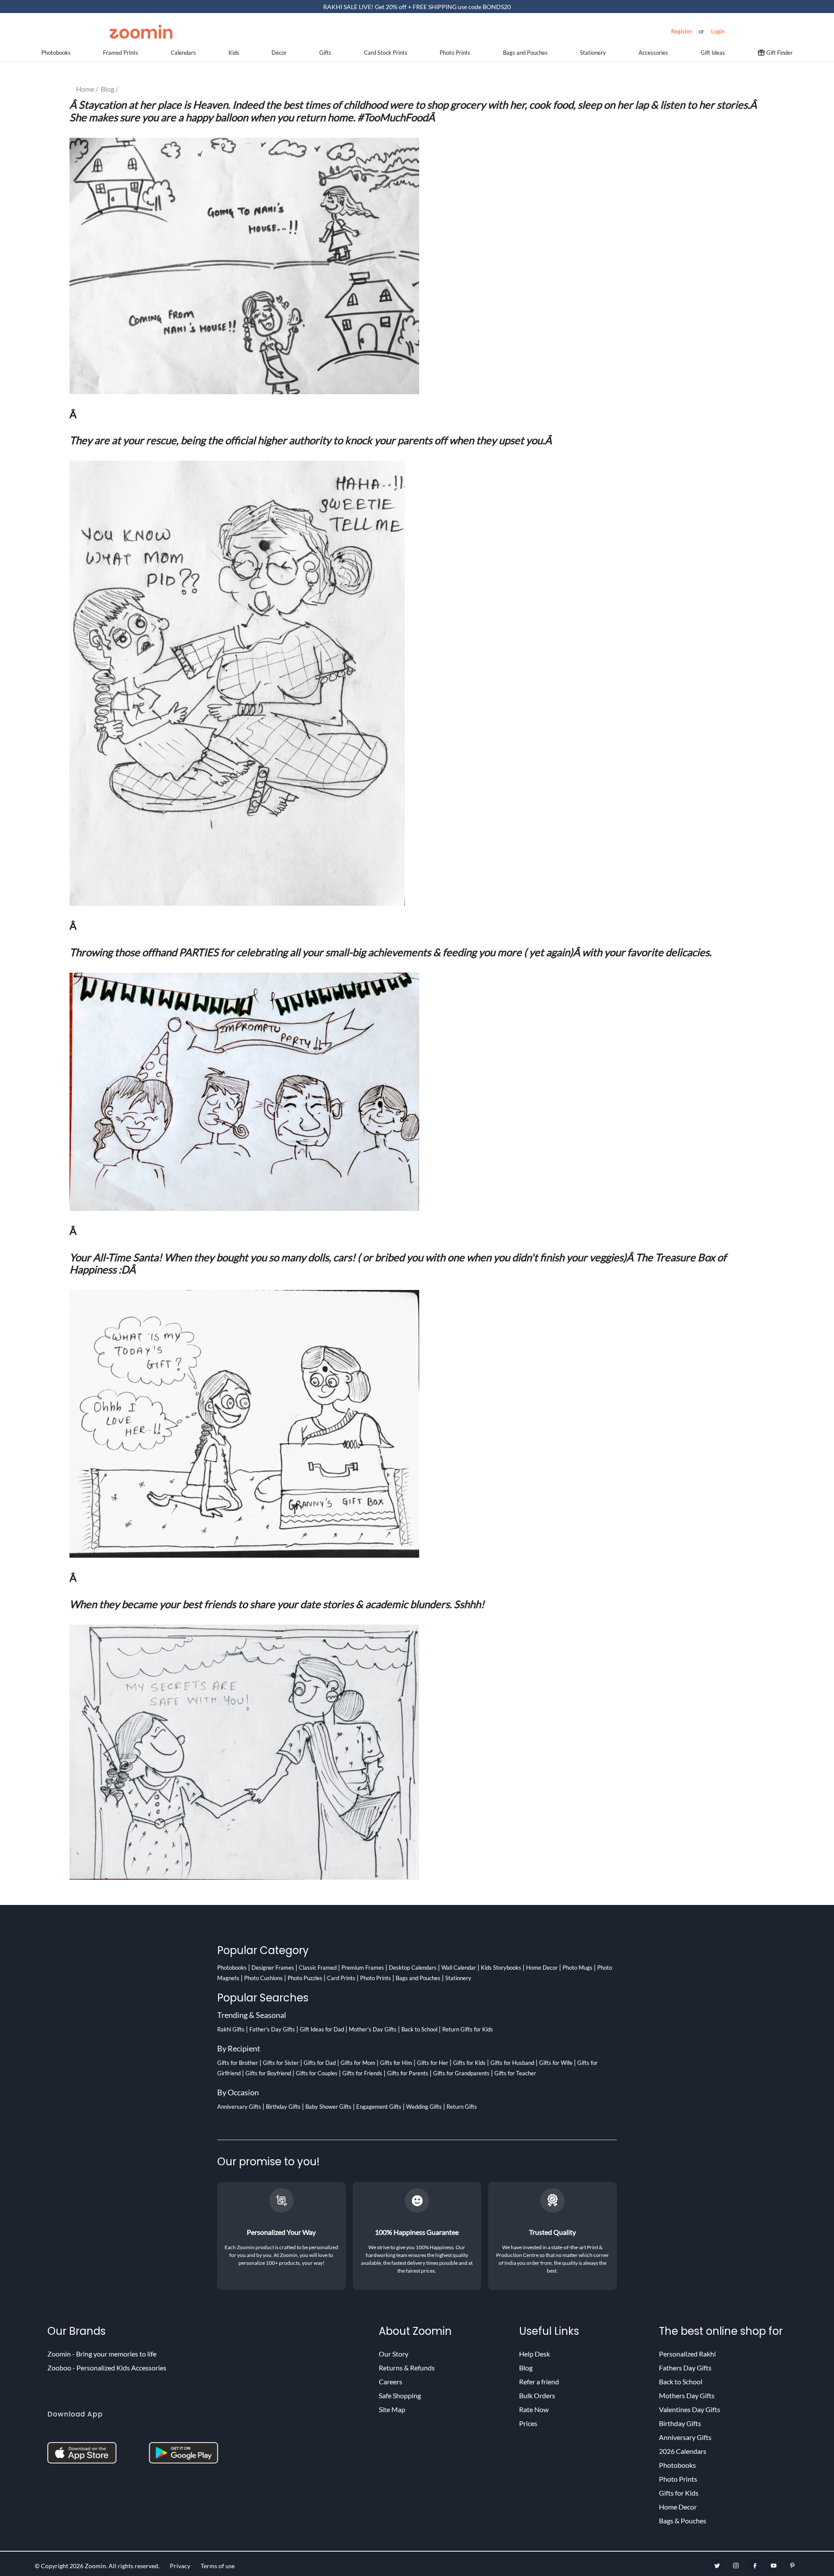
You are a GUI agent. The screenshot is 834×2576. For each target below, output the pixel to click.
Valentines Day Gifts (690, 2409)
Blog (526, 2368)
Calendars (183, 53)
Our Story (394, 2354)
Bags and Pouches (525, 53)
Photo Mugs (578, 1968)
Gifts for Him (396, 2063)
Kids (234, 53)
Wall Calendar (459, 1968)
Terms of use (218, 2566)
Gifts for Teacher (515, 2073)
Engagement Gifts (379, 2107)
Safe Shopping (400, 2395)
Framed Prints (121, 53)
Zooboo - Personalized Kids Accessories (107, 2368)
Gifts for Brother (238, 2063)
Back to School (419, 2029)
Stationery (593, 53)
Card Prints (341, 1978)
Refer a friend (539, 2382)
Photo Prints (455, 53)
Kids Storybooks (501, 1968)
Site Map (392, 2409)
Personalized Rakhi (687, 2354)
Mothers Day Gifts (687, 2395)
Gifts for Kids (469, 2063)
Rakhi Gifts (231, 2029)
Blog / (111, 89)
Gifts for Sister (281, 2063)
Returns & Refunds (407, 2368)
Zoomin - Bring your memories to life (102, 2354)
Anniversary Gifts (239, 2107)
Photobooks (56, 53)
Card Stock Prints (386, 53)
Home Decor (542, 1968)
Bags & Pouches (683, 2521)
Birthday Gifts (283, 2107)
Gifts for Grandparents (461, 2073)
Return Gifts (462, 2107)
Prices (528, 2423)
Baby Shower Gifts (328, 2107)
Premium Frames (363, 1968)
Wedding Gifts (424, 2107)
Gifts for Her (433, 2063)
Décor (279, 53)
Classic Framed (318, 1968)
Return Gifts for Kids (468, 2029)
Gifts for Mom (358, 2063)
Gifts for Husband (512, 2063)
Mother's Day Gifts (373, 2029)
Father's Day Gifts (272, 2029)
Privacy (180, 2566)
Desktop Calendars (413, 1968)
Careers (391, 2382)
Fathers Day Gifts (685, 2368)
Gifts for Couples (317, 2073)
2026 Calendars (683, 2451)
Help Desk (534, 2354)
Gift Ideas (713, 53)
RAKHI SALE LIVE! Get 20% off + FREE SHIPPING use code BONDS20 (417, 7)
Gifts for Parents (408, 2073)
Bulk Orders (537, 2395)
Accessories (653, 53)
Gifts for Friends (362, 2073)
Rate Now (534, 2409)
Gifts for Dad (320, 2063)
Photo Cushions (263, 1978)
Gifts (325, 53)
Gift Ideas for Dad (322, 2029)
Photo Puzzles (305, 1978)
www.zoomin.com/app (81, 2429)
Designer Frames (273, 1968)
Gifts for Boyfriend (268, 2073)
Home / (88, 89)
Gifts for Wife (556, 2063)
